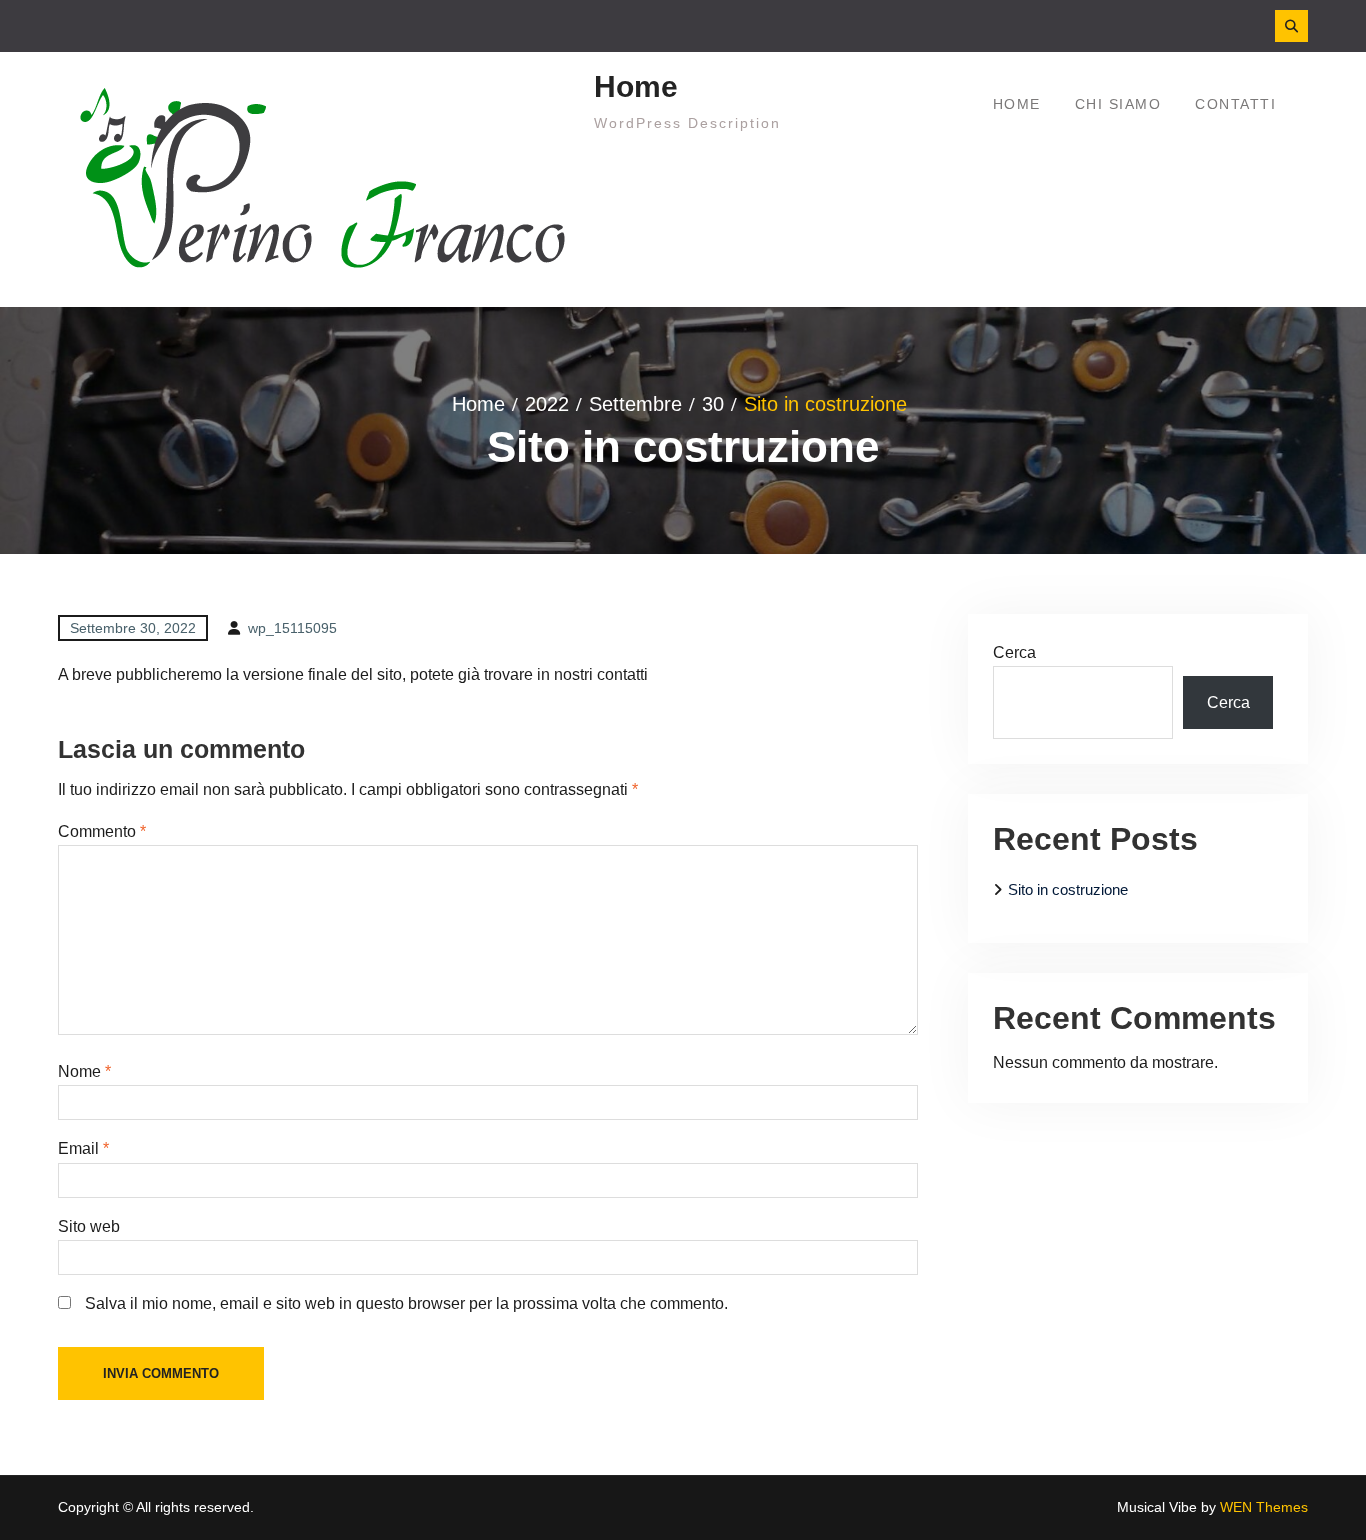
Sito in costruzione (1068, 889)
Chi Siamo (1118, 104)
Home (636, 86)
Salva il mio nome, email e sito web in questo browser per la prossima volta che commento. (406, 1303)
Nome (84, 1071)
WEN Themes (1264, 1507)
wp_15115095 (292, 628)
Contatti (1235, 104)
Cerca (1014, 652)
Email (83, 1148)
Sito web (89, 1226)
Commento (102, 831)
